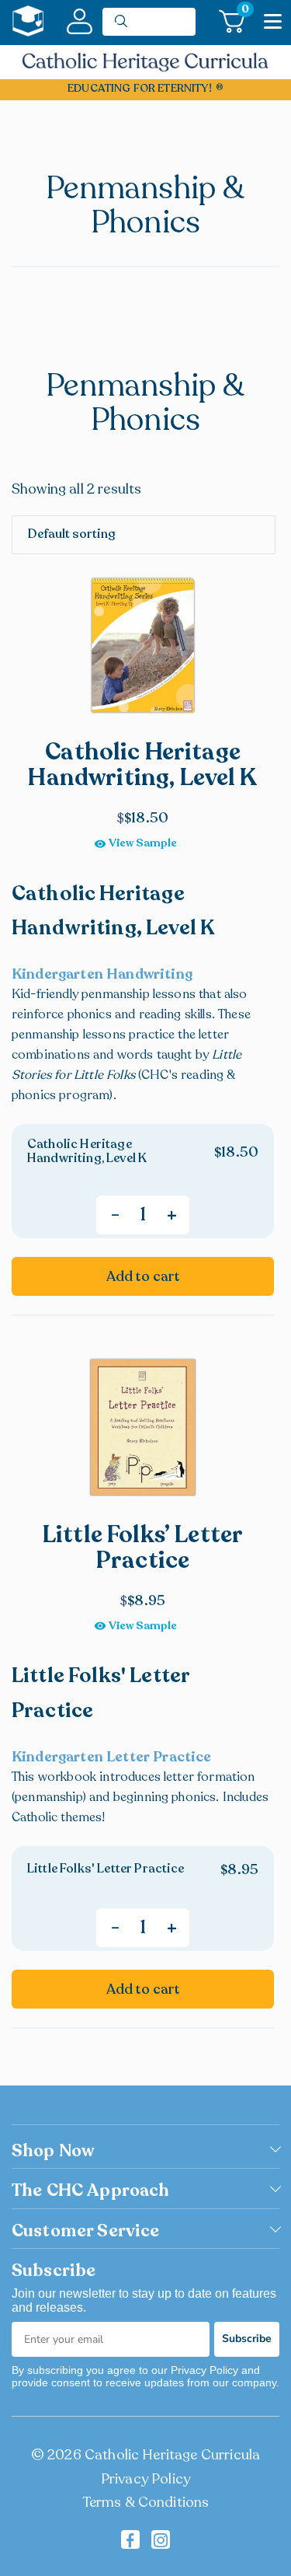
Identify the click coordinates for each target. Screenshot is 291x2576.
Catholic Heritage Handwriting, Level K (87, 1151)
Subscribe (247, 2339)
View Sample (143, 843)
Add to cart (143, 1276)
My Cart (243, 12)
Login (80, 21)
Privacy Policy (145, 2479)
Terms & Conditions (146, 2502)
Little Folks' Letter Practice (106, 1869)
